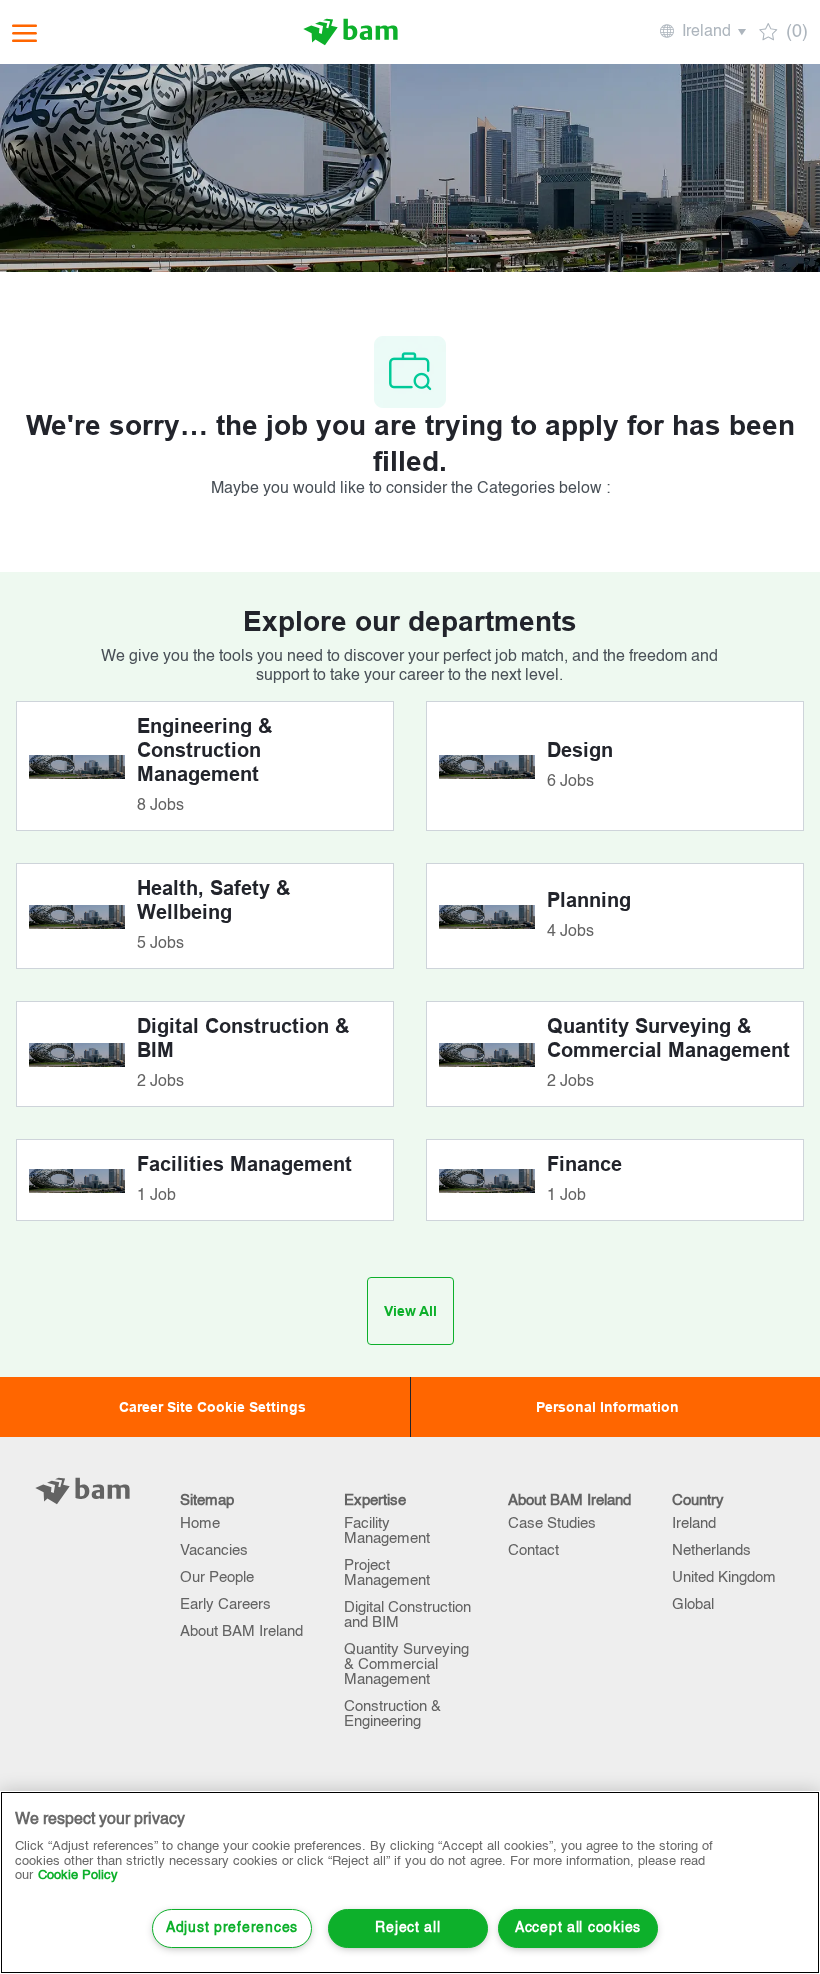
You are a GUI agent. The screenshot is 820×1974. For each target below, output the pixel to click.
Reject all (407, 1928)
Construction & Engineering (392, 1714)
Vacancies (214, 1550)
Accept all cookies (578, 1928)
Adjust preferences (232, 1928)
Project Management (387, 1573)
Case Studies (552, 1523)
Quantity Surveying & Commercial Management (406, 1664)
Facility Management (387, 1531)
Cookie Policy (78, 1875)
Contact (533, 1550)
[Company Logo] (351, 32)
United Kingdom (724, 1577)
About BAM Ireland (241, 1631)
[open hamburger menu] (24, 32)
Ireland (694, 1523)
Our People (217, 1577)
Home (200, 1523)
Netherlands (711, 1550)
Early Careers (225, 1604)
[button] (701, 32)
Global (693, 1604)
